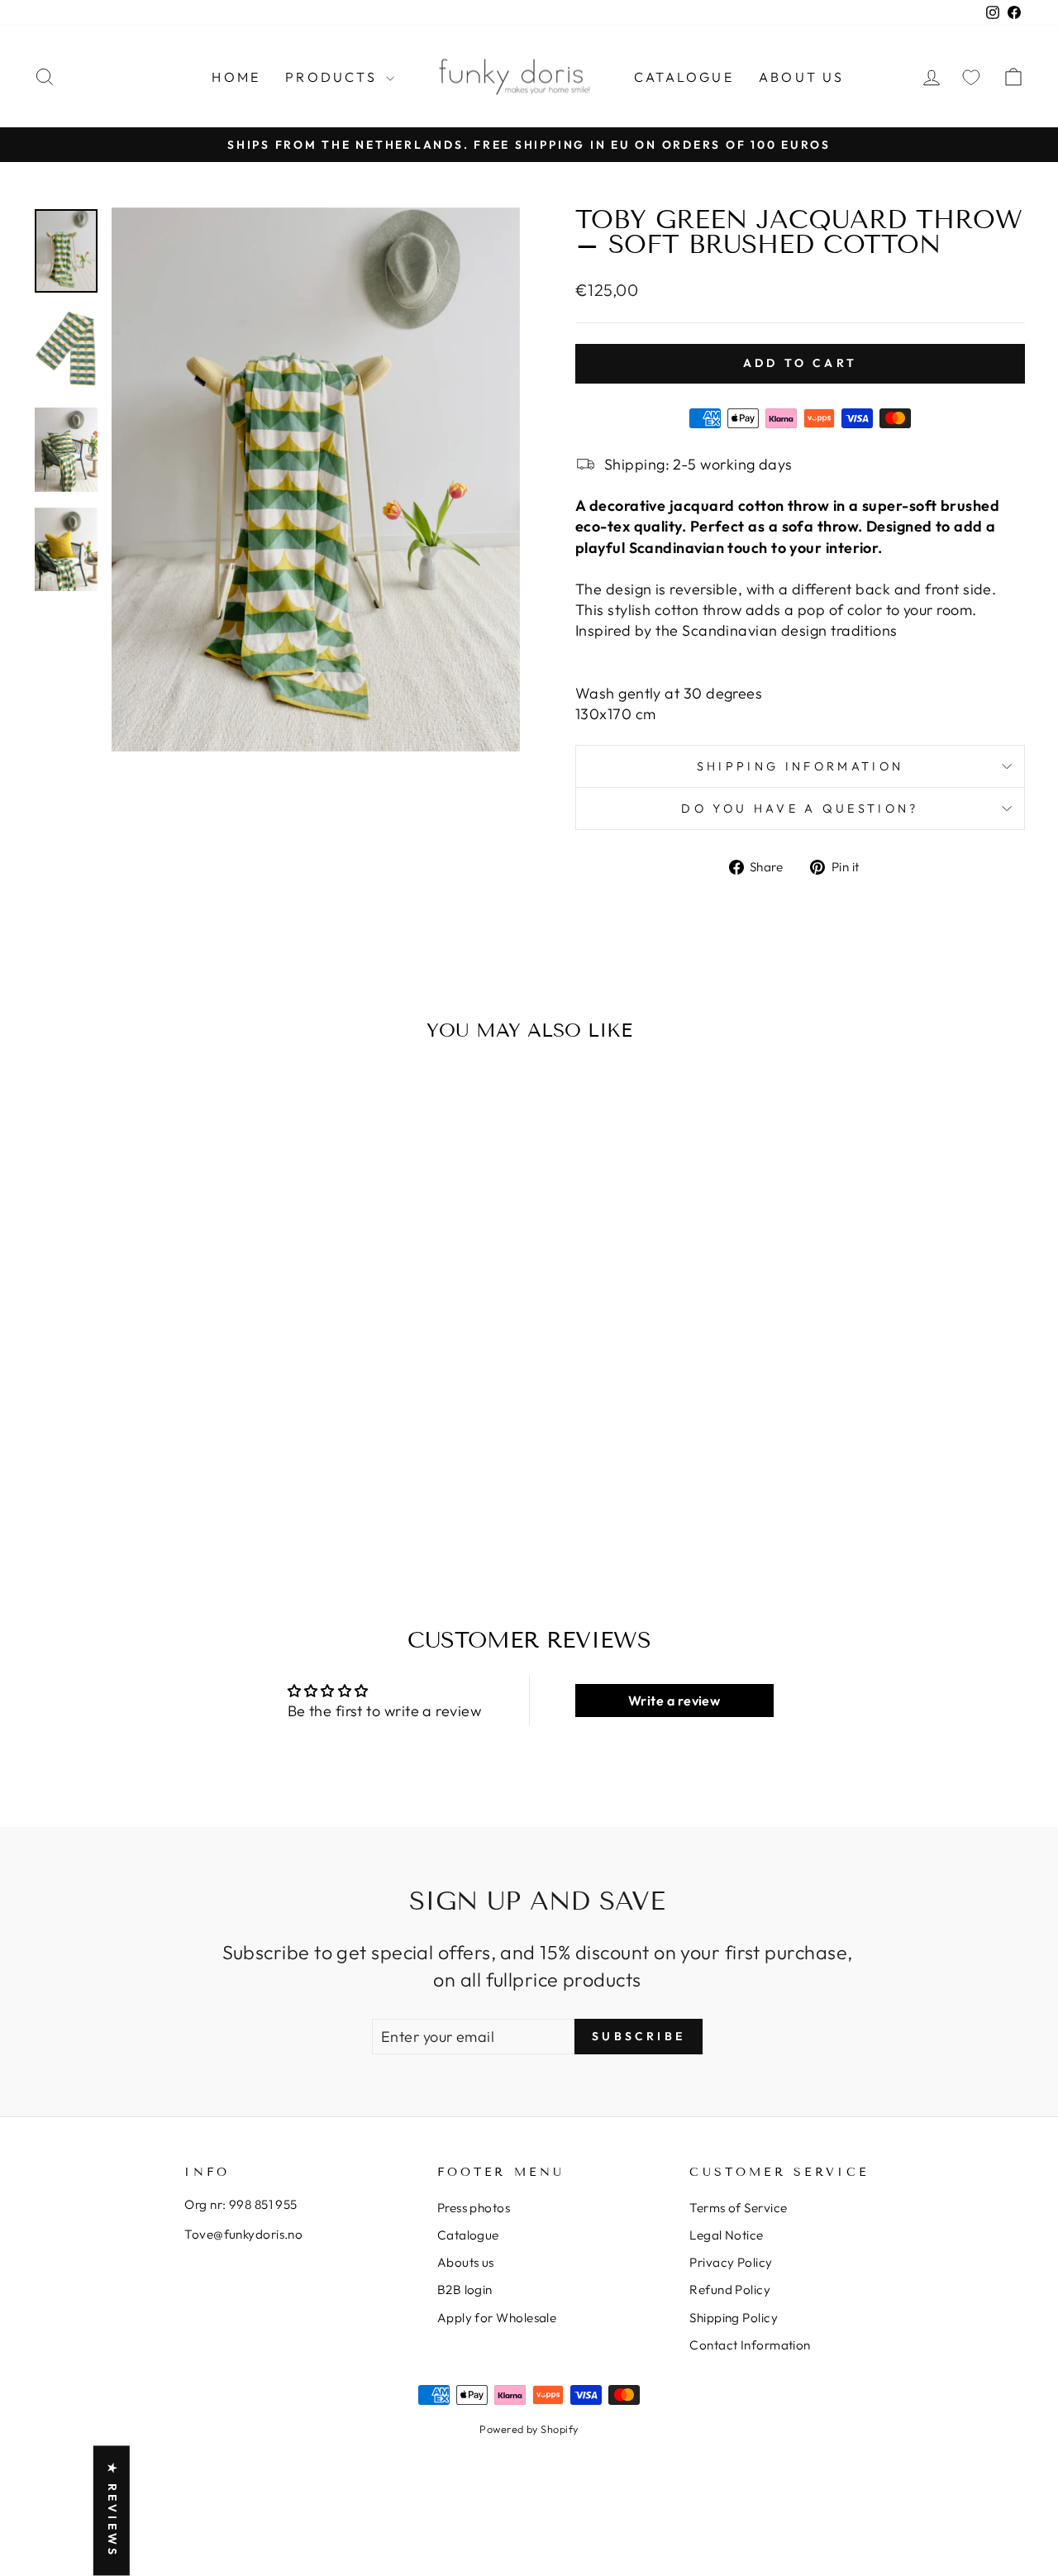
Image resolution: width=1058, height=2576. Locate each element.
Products (334, 77)
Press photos (474, 2208)
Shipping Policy (734, 2318)
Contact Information (750, 2345)
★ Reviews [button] (112, 2511)
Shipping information (800, 766)
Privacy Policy (731, 2262)
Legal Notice (726, 2235)
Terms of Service (738, 2208)
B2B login (465, 2290)
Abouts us (466, 2262)
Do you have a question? (800, 809)
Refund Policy (730, 2290)
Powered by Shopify (529, 2429)
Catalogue (684, 77)
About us (802, 77)
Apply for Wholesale (497, 2318)
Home (236, 77)
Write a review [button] (674, 1701)
